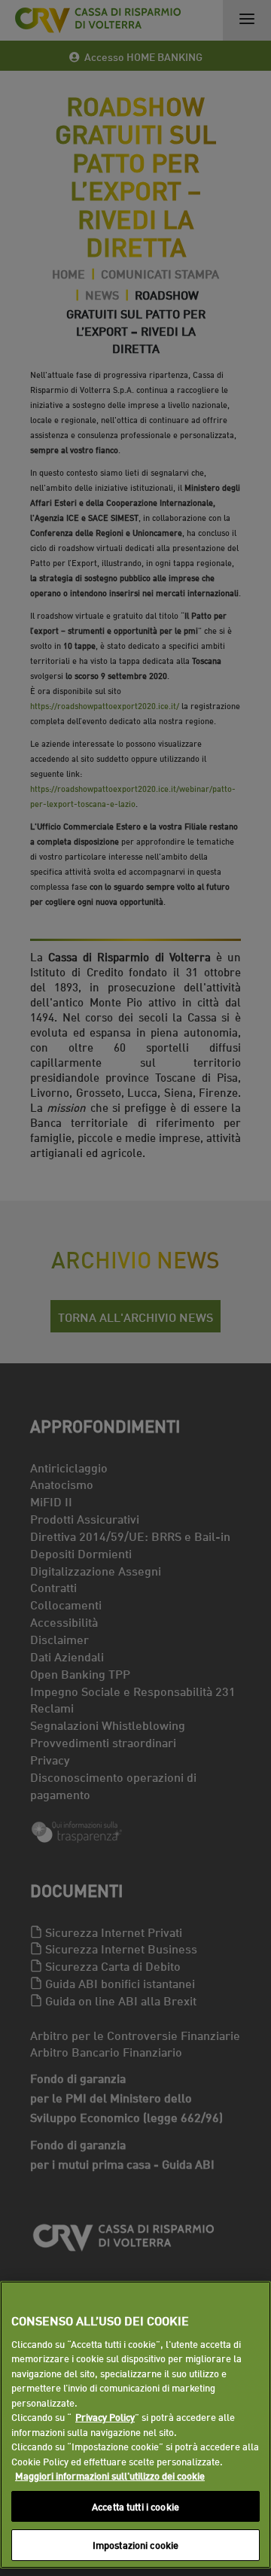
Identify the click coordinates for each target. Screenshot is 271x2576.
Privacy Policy (105, 2416)
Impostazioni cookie (135, 2544)
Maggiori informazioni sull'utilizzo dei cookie (110, 2475)
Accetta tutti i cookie (135, 2506)
